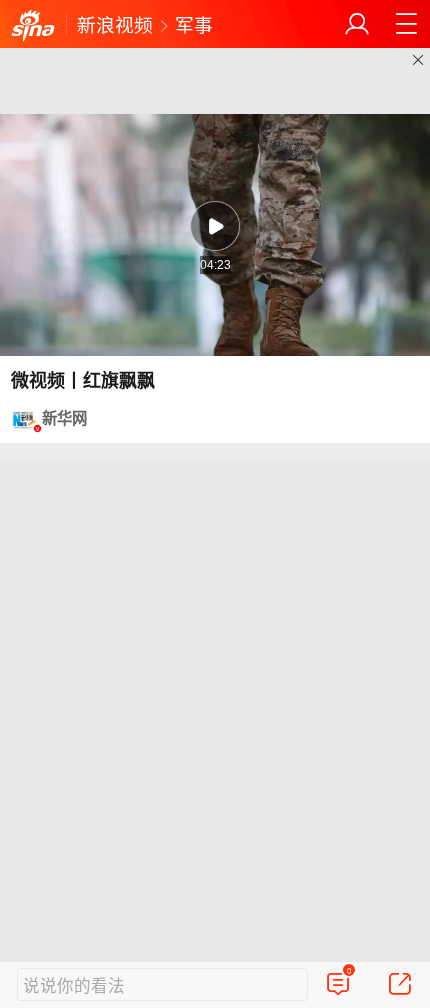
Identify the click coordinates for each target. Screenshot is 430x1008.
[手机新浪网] (33, 26)
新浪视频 (115, 24)
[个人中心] (357, 24)
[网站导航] (406, 24)
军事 (194, 24)
